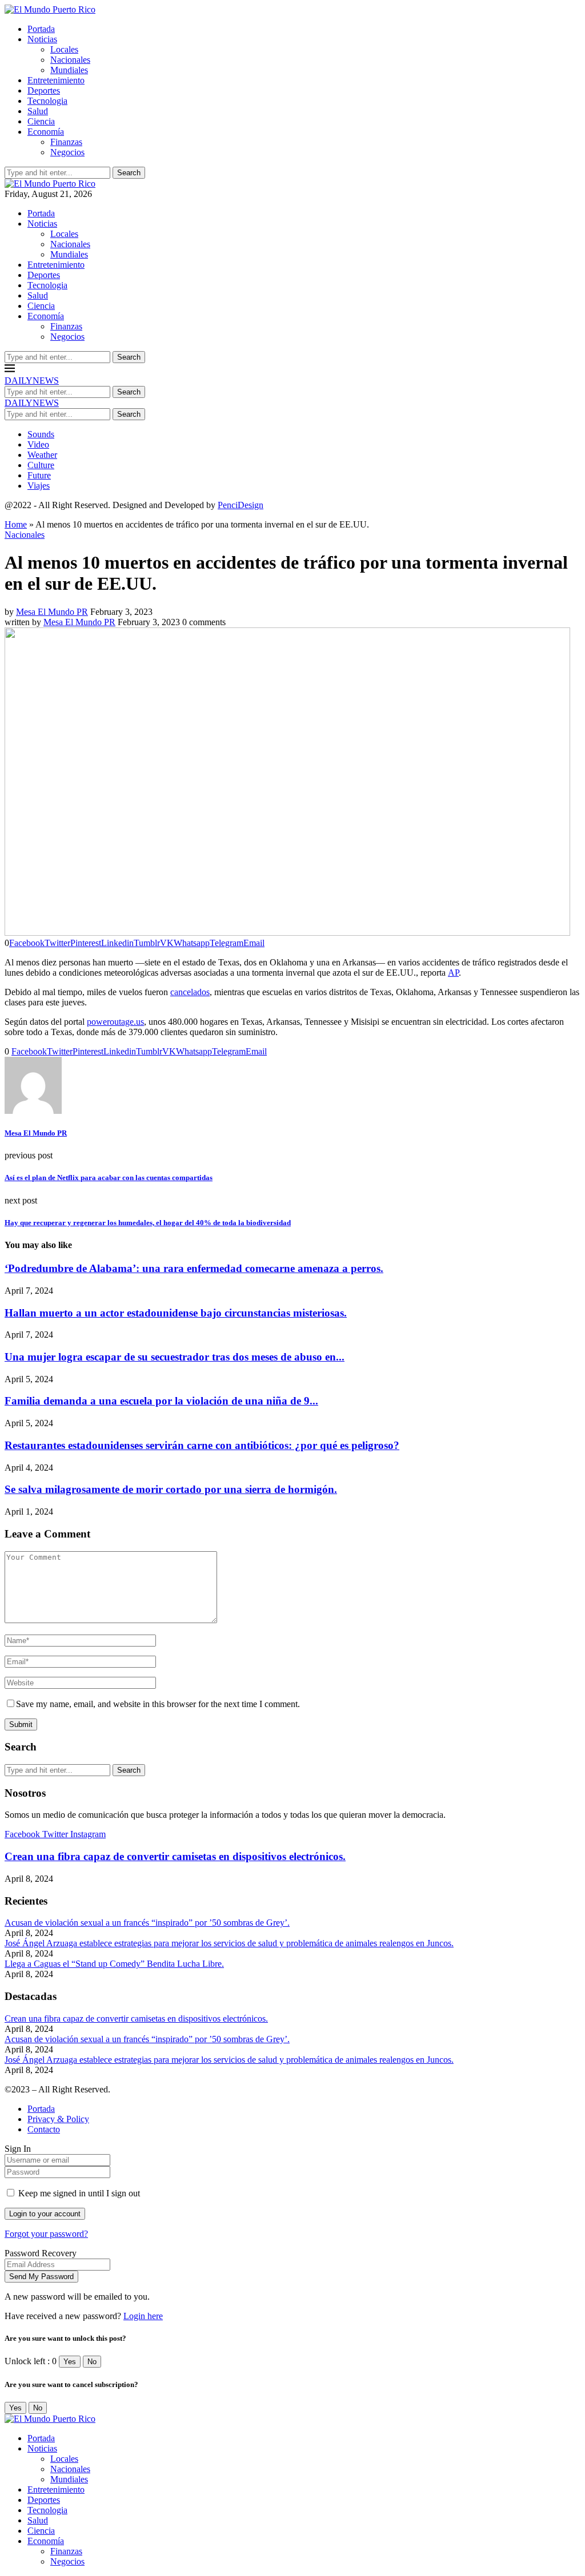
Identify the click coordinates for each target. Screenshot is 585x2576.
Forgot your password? (46, 2234)
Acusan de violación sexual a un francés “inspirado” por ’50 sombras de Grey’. (147, 1923)
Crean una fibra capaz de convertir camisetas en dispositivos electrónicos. (175, 1856)
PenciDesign (241, 505)
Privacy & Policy (58, 2119)
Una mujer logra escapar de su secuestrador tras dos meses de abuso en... (175, 1357)
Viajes (39, 486)
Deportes (44, 90)
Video (38, 444)
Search (129, 173)
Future (39, 475)
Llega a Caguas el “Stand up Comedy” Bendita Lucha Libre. (114, 1964)
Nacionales (70, 60)
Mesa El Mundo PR (52, 612)
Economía (46, 132)
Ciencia (41, 121)
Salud (38, 111)
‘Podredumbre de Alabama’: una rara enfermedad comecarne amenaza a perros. (194, 1268)
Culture (41, 465)
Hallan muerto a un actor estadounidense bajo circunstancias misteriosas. (176, 1313)
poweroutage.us (115, 1022)
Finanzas (66, 142)
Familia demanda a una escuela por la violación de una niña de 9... (161, 1401)
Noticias (42, 39)
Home (16, 524)
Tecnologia (47, 101)
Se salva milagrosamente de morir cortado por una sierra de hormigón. (171, 1489)
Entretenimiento (56, 80)
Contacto (44, 2129)
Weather (42, 455)
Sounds (41, 434)
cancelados (190, 992)
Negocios (67, 152)
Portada (41, 29)
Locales (64, 49)
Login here (143, 2316)
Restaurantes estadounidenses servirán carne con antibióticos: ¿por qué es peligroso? (202, 1445)
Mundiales (69, 70)
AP (453, 973)
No (92, 2362)
